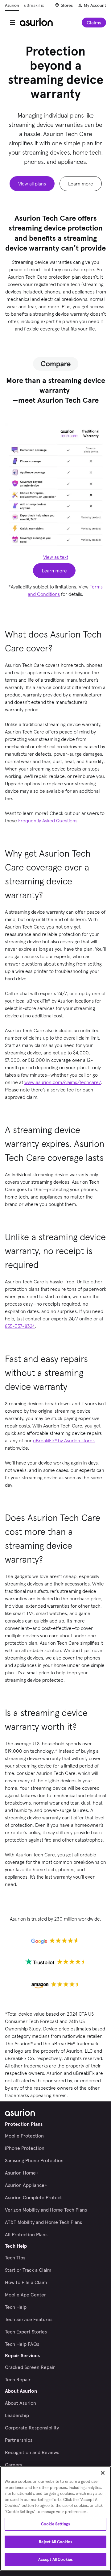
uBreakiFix (34, 5)
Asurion (12, 5)
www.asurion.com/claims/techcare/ (63, 1082)
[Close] (103, 2473)
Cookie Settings (55, 2524)
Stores (67, 5)
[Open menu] (12, 23)
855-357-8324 (20, 1326)
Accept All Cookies (55, 2559)
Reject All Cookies (55, 2542)
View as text (56, 557)
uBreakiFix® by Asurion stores (64, 1440)
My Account (95, 5)
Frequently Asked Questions (48, 821)
